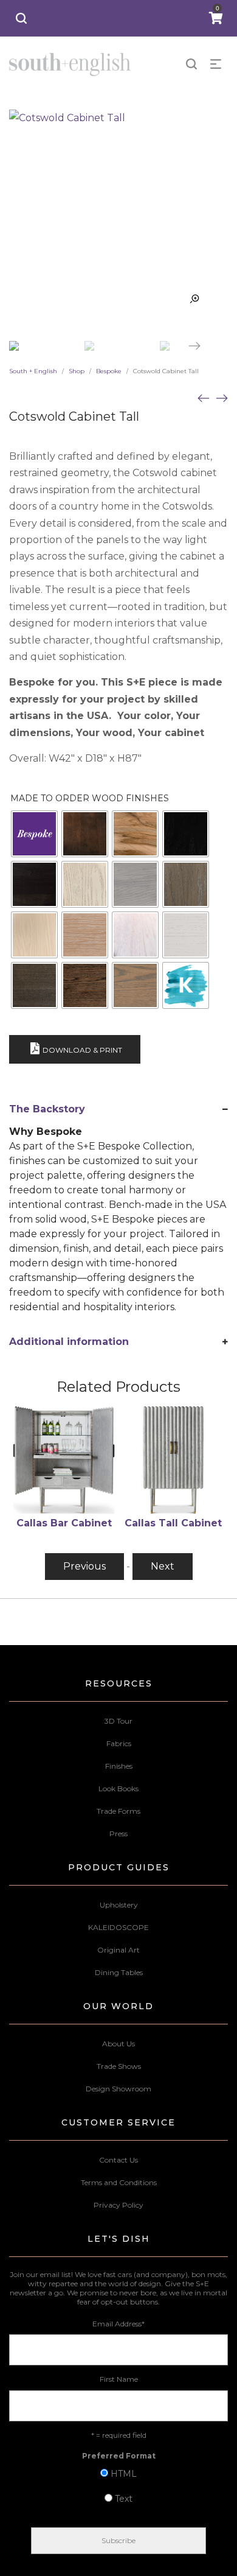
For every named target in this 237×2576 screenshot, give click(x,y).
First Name (119, 2379)
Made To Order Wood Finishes (90, 798)
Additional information (69, 1342)
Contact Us (118, 2160)
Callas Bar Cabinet (64, 1523)
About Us (118, 2044)
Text (124, 2499)
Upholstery (119, 1905)
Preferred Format (119, 2456)
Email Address (118, 2324)
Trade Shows (119, 2066)
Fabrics (119, 1743)
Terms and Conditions (119, 2182)
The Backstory (47, 1109)
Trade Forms (118, 1811)
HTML (124, 2474)
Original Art (118, 1950)
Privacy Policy (118, 2205)
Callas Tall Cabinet (173, 1523)
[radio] (34, 834)
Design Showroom (118, 2089)
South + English (33, 371)
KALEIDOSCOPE (118, 1927)
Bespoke (109, 371)
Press (118, 1834)
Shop (77, 371)
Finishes (119, 1766)
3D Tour (118, 1721)
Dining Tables (119, 1972)
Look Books (118, 1788)
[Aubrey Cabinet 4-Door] (222, 398)
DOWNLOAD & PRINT (82, 1050)
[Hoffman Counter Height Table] (204, 398)
